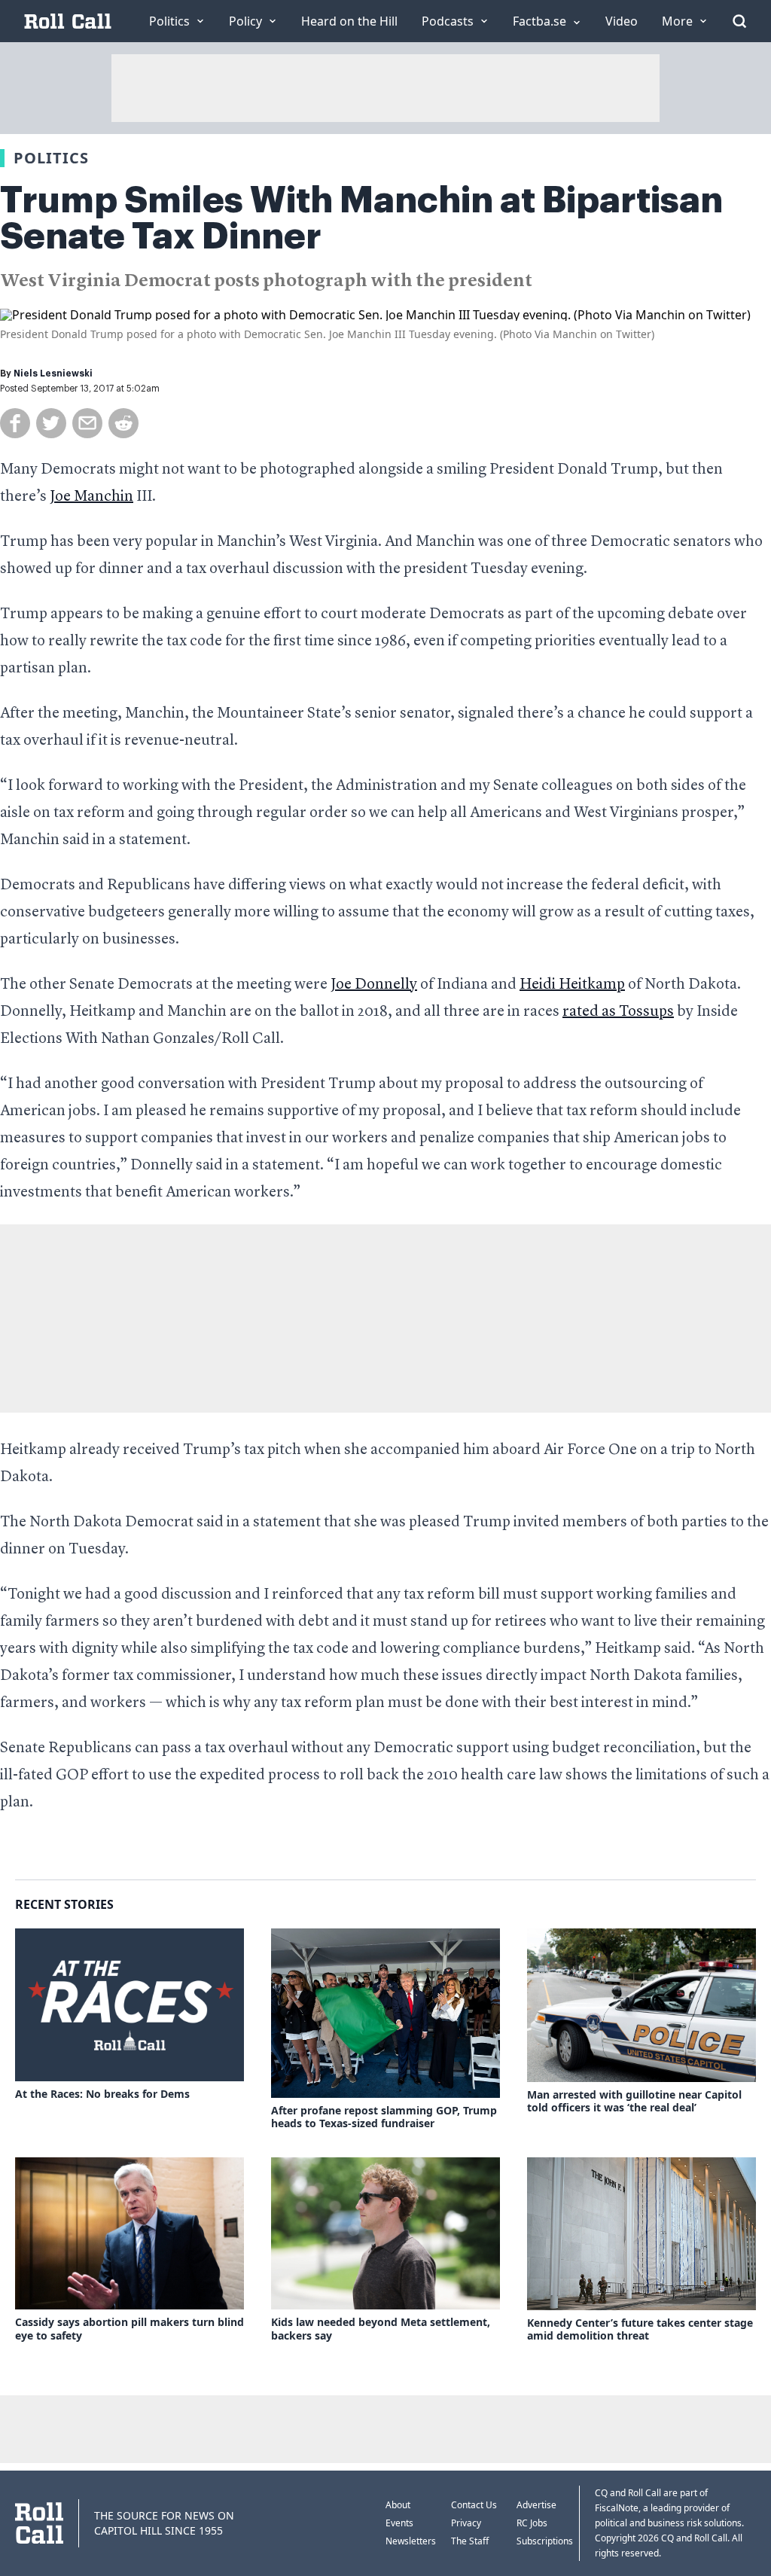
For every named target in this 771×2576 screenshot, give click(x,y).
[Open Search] (739, 21)
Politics (51, 158)
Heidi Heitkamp (572, 985)
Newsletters (411, 2541)
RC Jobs (532, 2523)
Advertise (536, 2505)
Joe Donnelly (374, 985)
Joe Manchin (91, 497)
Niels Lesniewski (53, 373)
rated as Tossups (618, 1012)
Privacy (466, 2523)
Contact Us (474, 2505)
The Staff (470, 2541)
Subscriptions (545, 2541)
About (398, 2505)
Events (399, 2523)
